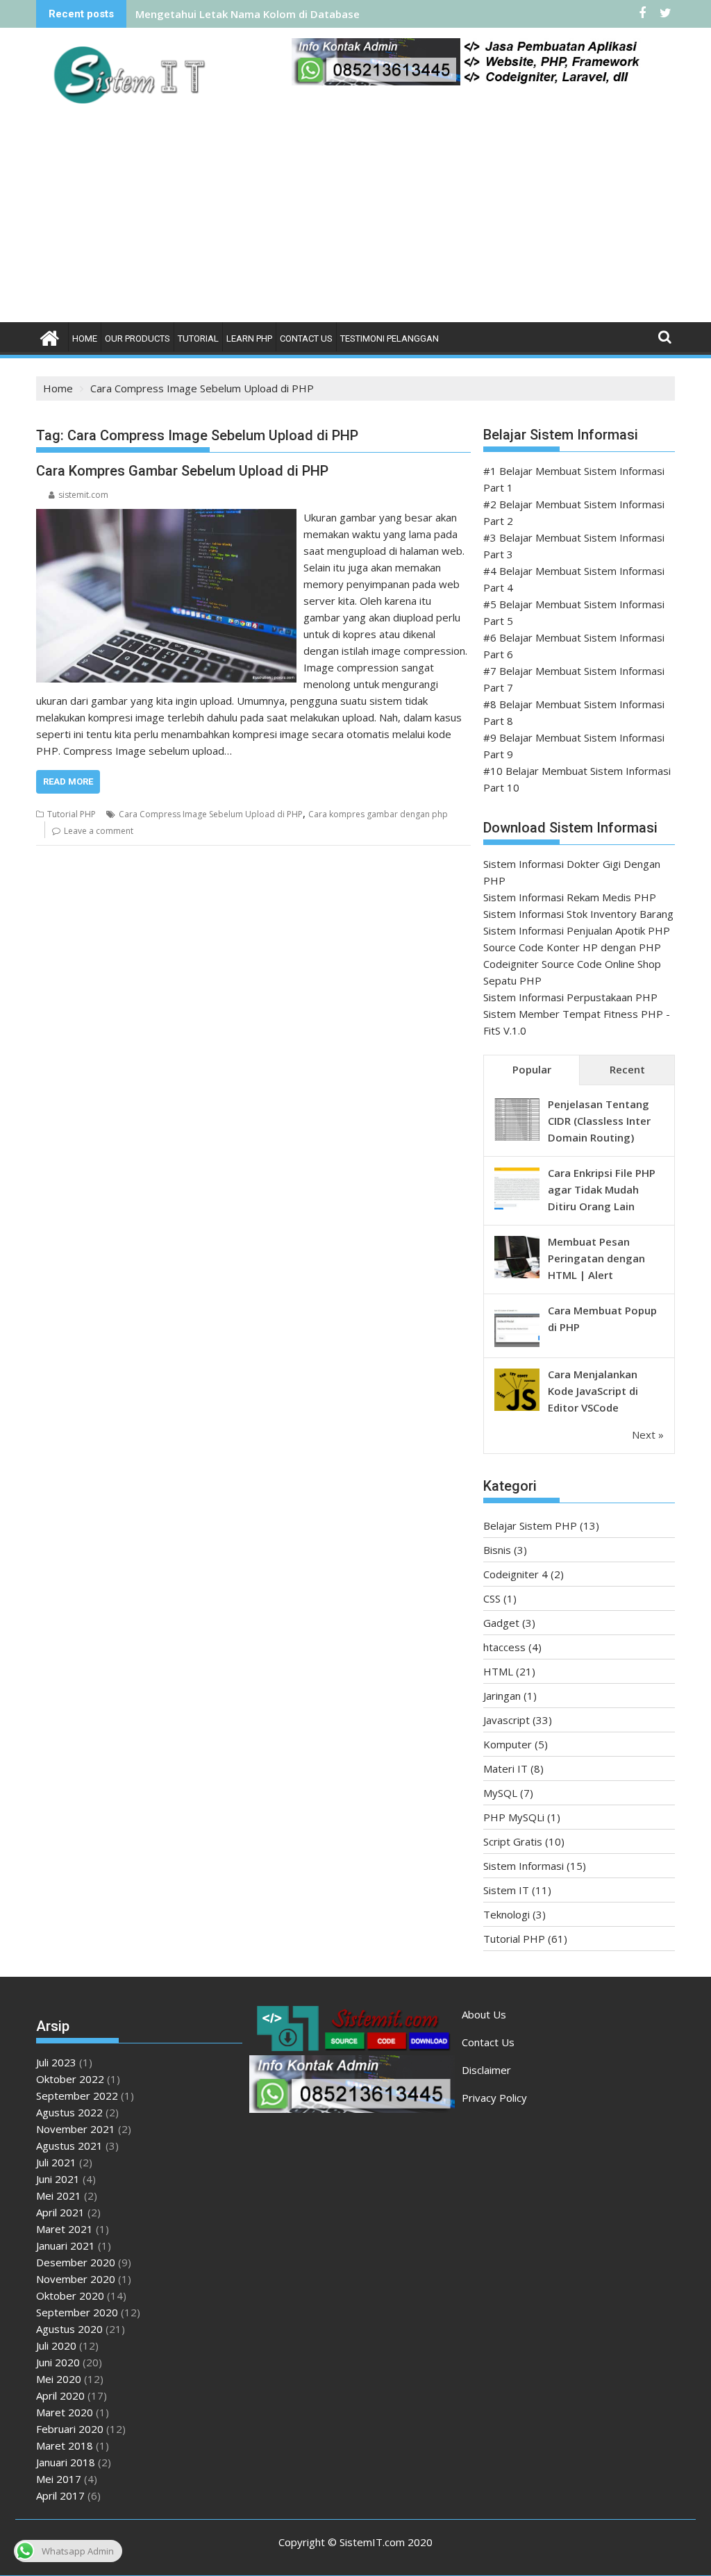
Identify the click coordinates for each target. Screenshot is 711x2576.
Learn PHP (249, 338)
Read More (68, 781)
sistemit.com (83, 495)
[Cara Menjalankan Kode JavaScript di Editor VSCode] (517, 1410)
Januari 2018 (66, 2462)
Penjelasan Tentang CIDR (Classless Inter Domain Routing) (599, 1121)
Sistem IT (506, 1890)
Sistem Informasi (524, 1866)
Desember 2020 (76, 2262)
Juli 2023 (56, 2062)
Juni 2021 (58, 2179)
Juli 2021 (56, 2162)
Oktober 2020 (70, 2295)
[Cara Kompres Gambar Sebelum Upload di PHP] (166, 517)
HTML (498, 1671)
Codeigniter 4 (516, 1574)
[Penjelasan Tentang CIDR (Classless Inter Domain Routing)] (517, 1139)
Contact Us (306, 338)
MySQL (500, 1793)
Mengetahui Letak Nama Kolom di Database (248, 14)
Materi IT (505, 1768)
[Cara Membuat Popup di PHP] (517, 1346)
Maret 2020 (65, 2412)
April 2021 (60, 2212)
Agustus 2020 (69, 2329)
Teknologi (507, 1914)
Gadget (501, 1623)
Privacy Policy (494, 2098)
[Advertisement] (355, 218)
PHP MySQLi (514, 1817)
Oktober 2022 (70, 2079)
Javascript (507, 1720)
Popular (532, 1069)
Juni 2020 (58, 2362)
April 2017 (60, 2495)
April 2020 (60, 2395)
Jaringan (502, 1696)
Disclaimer (486, 2070)
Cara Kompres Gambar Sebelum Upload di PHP (182, 471)
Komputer (508, 1744)
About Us (484, 2014)
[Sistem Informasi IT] (50, 336)
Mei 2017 (59, 2479)
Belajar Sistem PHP (530, 1525)
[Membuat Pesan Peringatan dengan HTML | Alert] (517, 1277)
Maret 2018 (65, 2445)
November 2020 (76, 2279)
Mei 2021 (59, 2196)
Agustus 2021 (69, 2146)
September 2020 (77, 2312)
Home (85, 338)
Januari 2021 (66, 2245)
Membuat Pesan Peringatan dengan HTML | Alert (596, 1258)
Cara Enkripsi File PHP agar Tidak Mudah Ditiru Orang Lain (602, 1189)
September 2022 (77, 2096)
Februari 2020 (70, 2429)
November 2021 (76, 2129)
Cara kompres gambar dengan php (378, 814)
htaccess (504, 1647)
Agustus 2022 (69, 2112)
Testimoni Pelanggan (390, 338)
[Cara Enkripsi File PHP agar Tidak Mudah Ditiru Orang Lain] (517, 1208)
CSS (492, 1598)
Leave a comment (99, 831)
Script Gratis (513, 1841)
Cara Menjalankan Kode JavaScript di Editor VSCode (593, 1391)
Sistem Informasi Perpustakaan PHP (570, 997)
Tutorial (198, 338)
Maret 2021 (65, 2229)
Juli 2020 (56, 2345)
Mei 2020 (59, 2379)
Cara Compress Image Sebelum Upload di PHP (211, 814)
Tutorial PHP (72, 814)
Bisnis (497, 1550)
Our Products (137, 338)
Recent (627, 1069)
